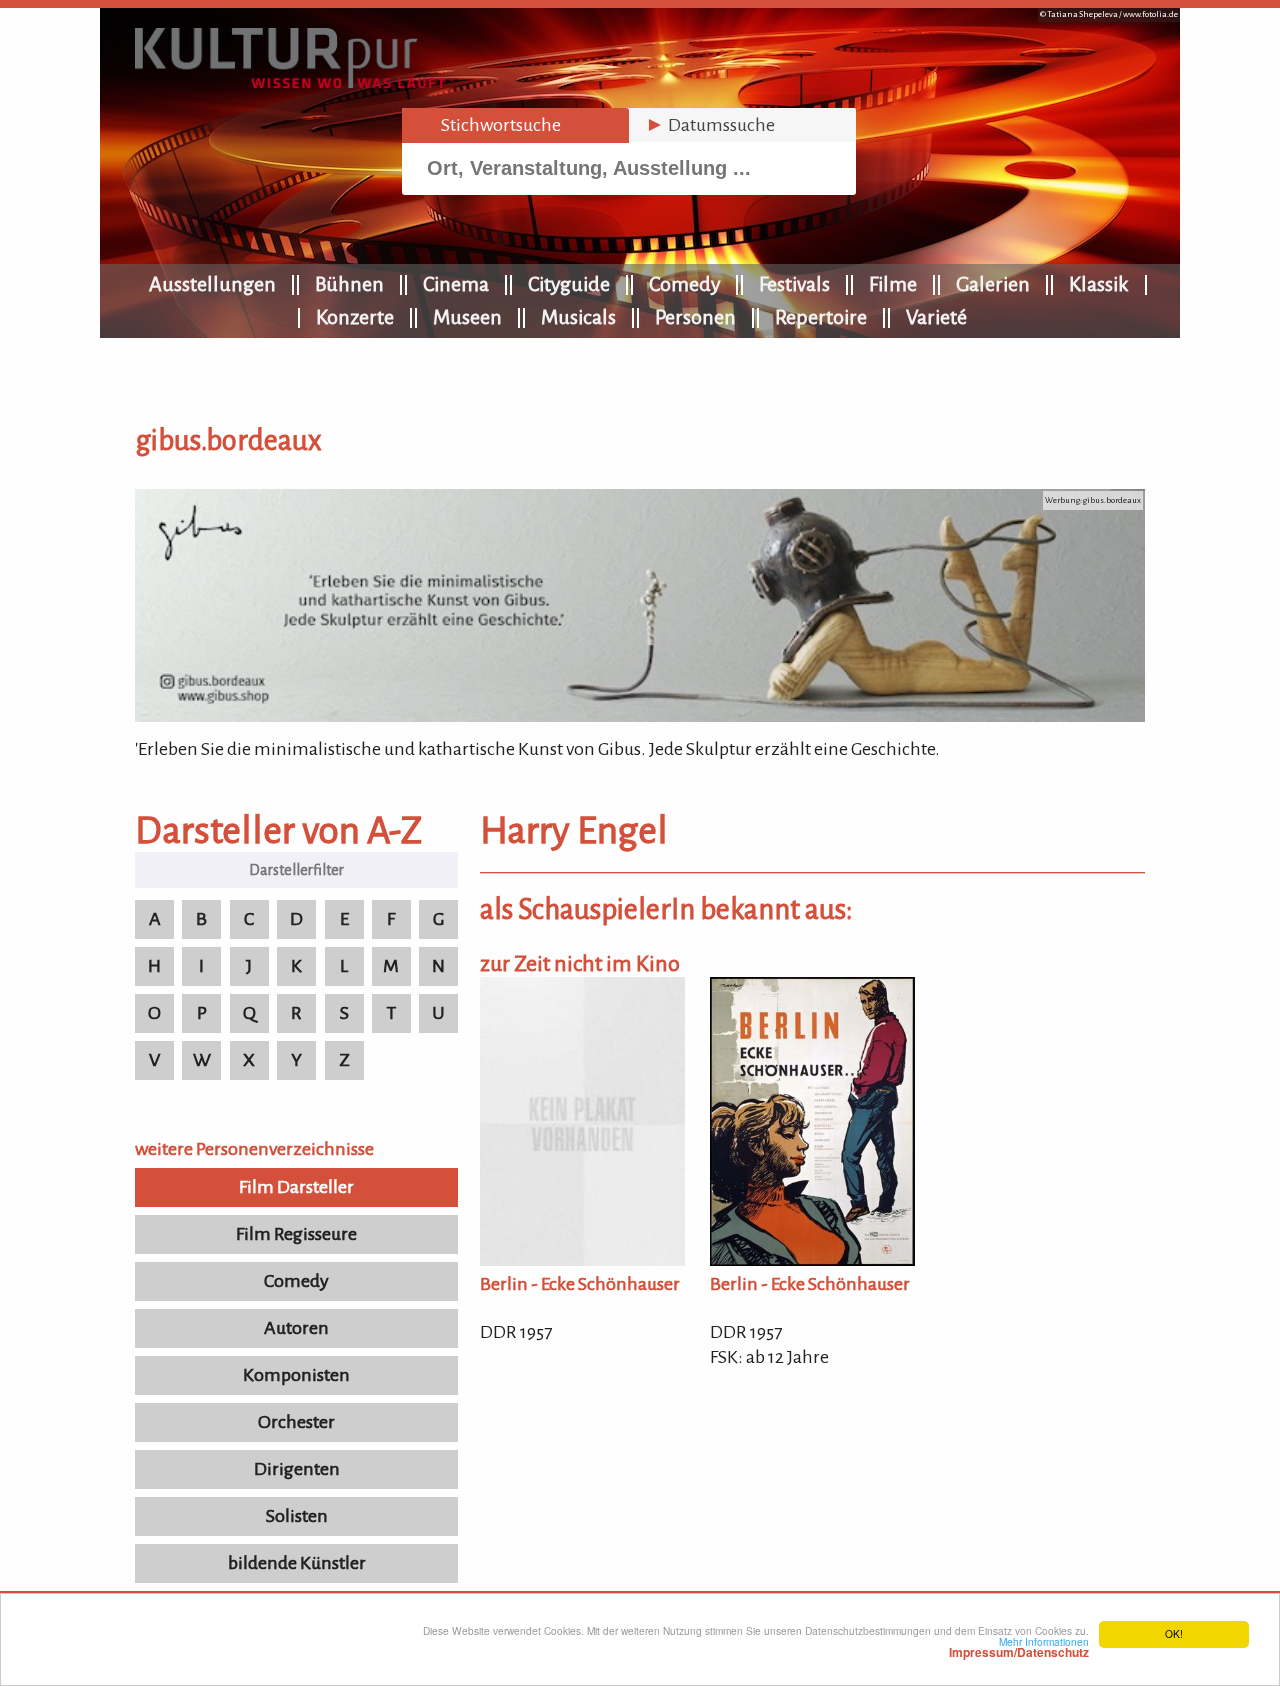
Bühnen (349, 284)
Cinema (456, 284)
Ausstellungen (212, 284)
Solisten (297, 1516)
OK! (1174, 1633)
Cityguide (569, 284)
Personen (695, 317)
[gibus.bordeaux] (640, 716)
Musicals (578, 317)
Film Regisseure (296, 1234)
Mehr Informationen (1019, 1647)
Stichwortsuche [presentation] (489, 125)
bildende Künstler (297, 1563)
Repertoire (821, 317)
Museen (467, 317)
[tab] (515, 125)
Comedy (684, 284)
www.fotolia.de (1150, 14)
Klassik (1099, 284)
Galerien (993, 284)
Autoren (296, 1328)
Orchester (296, 1422)
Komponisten (296, 1375)
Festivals (794, 284)
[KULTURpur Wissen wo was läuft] (290, 82)
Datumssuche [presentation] (710, 125)
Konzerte (355, 317)
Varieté (936, 317)
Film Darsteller (296, 1187)
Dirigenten (297, 1469)
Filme (893, 284)
